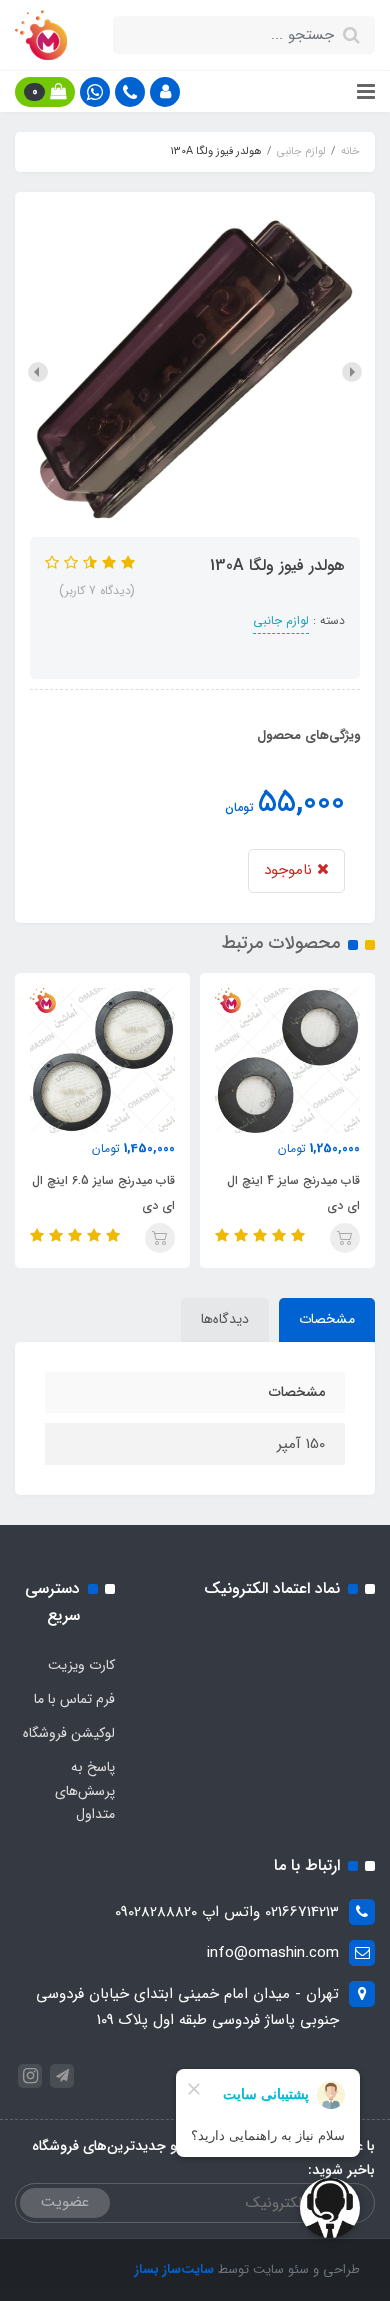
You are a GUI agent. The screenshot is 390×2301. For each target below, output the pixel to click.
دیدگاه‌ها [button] (225, 1319)
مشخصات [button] (327, 1319)
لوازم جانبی (281, 620)
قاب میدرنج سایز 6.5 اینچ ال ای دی (271, 1193)
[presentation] (352, 372)
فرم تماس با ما (74, 1699)
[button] (165, 92)
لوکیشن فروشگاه (69, 1733)
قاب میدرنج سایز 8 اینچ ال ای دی (91, 1193)
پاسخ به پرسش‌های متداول (85, 1791)
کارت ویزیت (81, 1665)
